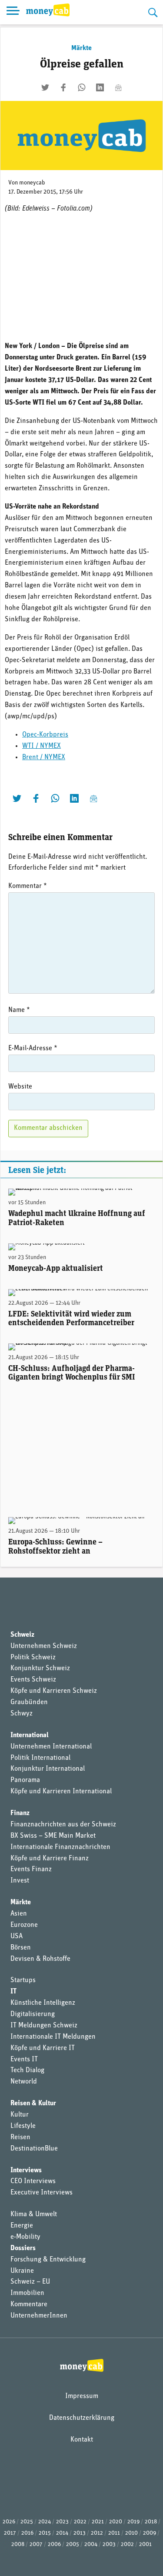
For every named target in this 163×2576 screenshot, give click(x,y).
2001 (145, 2544)
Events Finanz (31, 1869)
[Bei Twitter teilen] (45, 87)
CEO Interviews (33, 2181)
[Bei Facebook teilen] (63, 87)
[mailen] (118, 87)
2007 (36, 2544)
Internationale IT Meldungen (53, 2037)
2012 (97, 2533)
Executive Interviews (42, 2193)
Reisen (20, 2137)
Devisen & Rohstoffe (40, 1959)
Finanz (20, 1813)
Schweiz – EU (30, 2282)
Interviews (26, 2171)
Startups (23, 1980)
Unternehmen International (51, 1747)
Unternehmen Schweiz (44, 1646)
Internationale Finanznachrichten (60, 1847)
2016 (27, 2533)
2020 (116, 2522)
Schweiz (22, 1635)
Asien (19, 1914)
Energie (22, 2226)
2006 (54, 2544)
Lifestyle (23, 2126)
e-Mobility (25, 2237)
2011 (114, 2533)
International (30, 1735)
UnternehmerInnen (39, 2316)
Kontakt (82, 2440)
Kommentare (29, 2305)
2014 (62, 2533)
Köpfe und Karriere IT (43, 2048)
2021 (98, 2522)
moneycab (32, 183)
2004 (91, 2544)
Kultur (20, 2115)
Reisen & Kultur (33, 2104)
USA (17, 1936)
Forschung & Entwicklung (48, 2260)
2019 (133, 2522)
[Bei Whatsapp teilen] (82, 87)
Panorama (25, 1780)
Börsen (21, 1948)
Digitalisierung (33, 2014)
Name (19, 1010)
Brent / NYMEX (44, 757)
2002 (127, 2544)
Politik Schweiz (33, 1658)
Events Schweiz (33, 1680)
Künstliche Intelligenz (43, 2003)
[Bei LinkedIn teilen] (100, 87)
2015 (45, 2533)
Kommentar (28, 886)
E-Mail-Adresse (33, 1048)
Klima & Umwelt (34, 2214)
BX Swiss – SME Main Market (53, 1836)
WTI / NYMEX (42, 746)
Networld (24, 2082)
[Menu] (13, 12)
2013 (80, 2533)
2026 (9, 2522)
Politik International (40, 1758)
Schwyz (22, 1714)
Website (20, 1087)
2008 (18, 2544)
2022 (80, 2522)
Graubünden (29, 1702)
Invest (20, 1881)
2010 (131, 2533)
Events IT (24, 2060)
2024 (45, 2522)
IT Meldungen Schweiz (44, 2026)
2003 (109, 2544)
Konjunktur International (48, 1769)
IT (13, 1992)
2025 (27, 2522)
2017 (10, 2533)
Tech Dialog (27, 2070)
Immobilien (27, 2293)
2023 (62, 2522)
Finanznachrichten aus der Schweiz (63, 1825)
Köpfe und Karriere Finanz (50, 1859)
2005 (73, 2544)
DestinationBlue (34, 2149)
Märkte (81, 48)
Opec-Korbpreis (45, 735)
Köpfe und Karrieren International (61, 1792)
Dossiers (23, 2248)
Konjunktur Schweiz (40, 1668)
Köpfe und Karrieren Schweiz (54, 1691)
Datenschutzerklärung (82, 2418)
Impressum (82, 2396)
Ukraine (22, 2271)
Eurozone (24, 1925)
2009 (150, 2533)
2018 (151, 2522)
